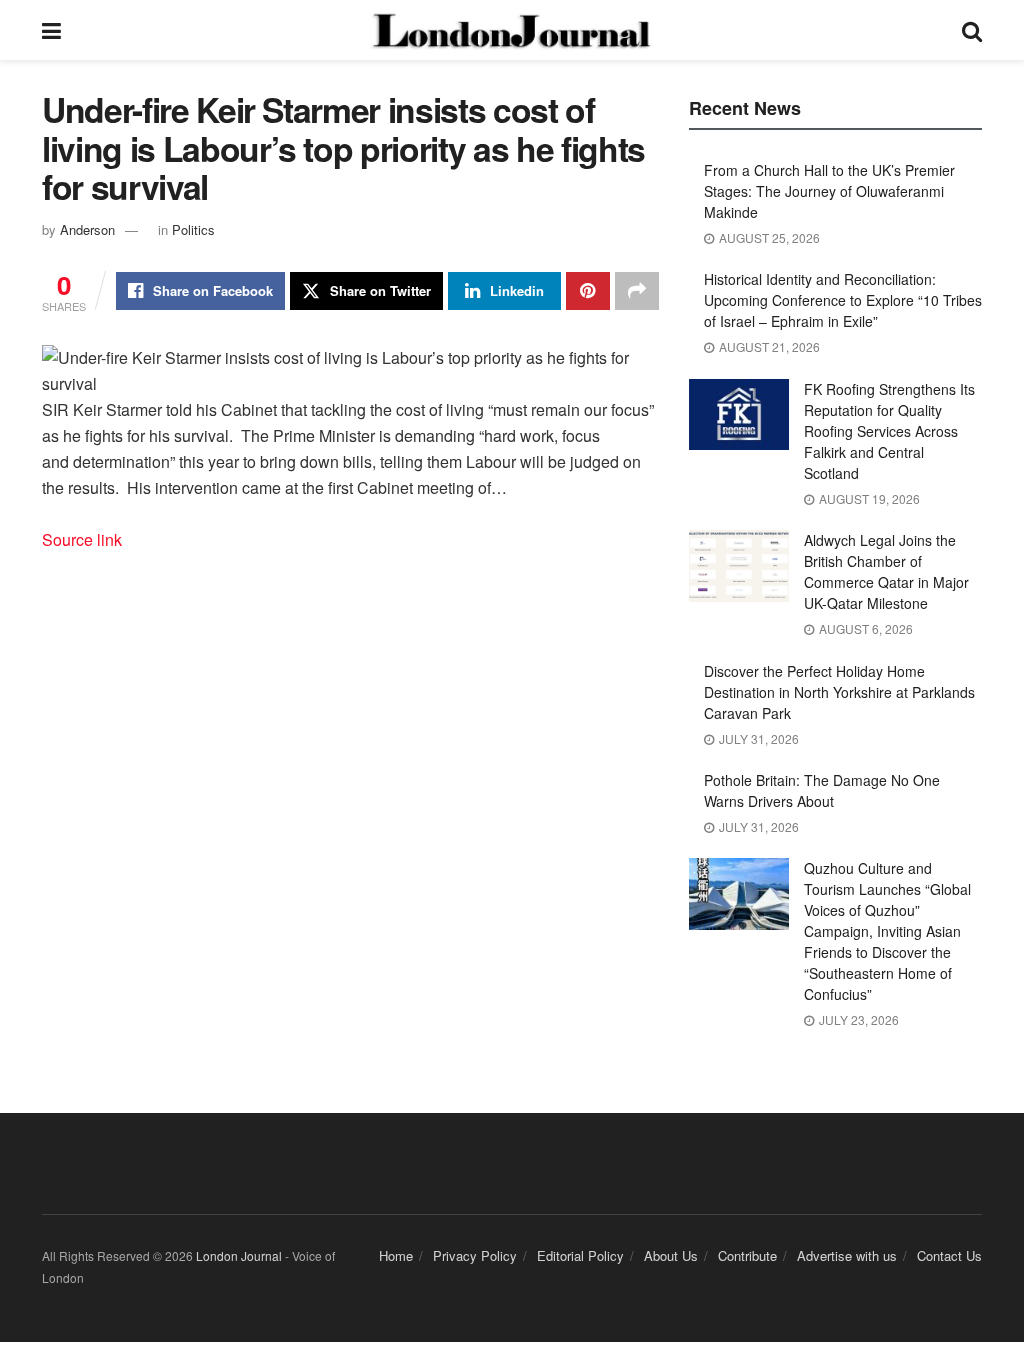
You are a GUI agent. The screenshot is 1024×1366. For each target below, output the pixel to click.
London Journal (239, 1255)
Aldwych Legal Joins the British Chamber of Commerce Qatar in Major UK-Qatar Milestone (886, 571)
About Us (671, 1255)
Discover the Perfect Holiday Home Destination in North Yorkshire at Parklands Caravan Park (839, 692)
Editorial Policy (580, 1255)
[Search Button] (972, 30)
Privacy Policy (475, 1255)
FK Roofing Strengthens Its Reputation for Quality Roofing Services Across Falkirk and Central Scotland (889, 431)
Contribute (747, 1255)
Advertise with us (847, 1255)
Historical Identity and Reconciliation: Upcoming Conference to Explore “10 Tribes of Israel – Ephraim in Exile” (843, 300)
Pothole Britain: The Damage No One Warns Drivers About (822, 790)
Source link (82, 539)
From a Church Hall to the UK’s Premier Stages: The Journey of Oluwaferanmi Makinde (829, 191)
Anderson (87, 229)
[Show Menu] (51, 30)
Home (396, 1255)
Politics (193, 229)
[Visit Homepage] (511, 30)
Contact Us (949, 1255)
